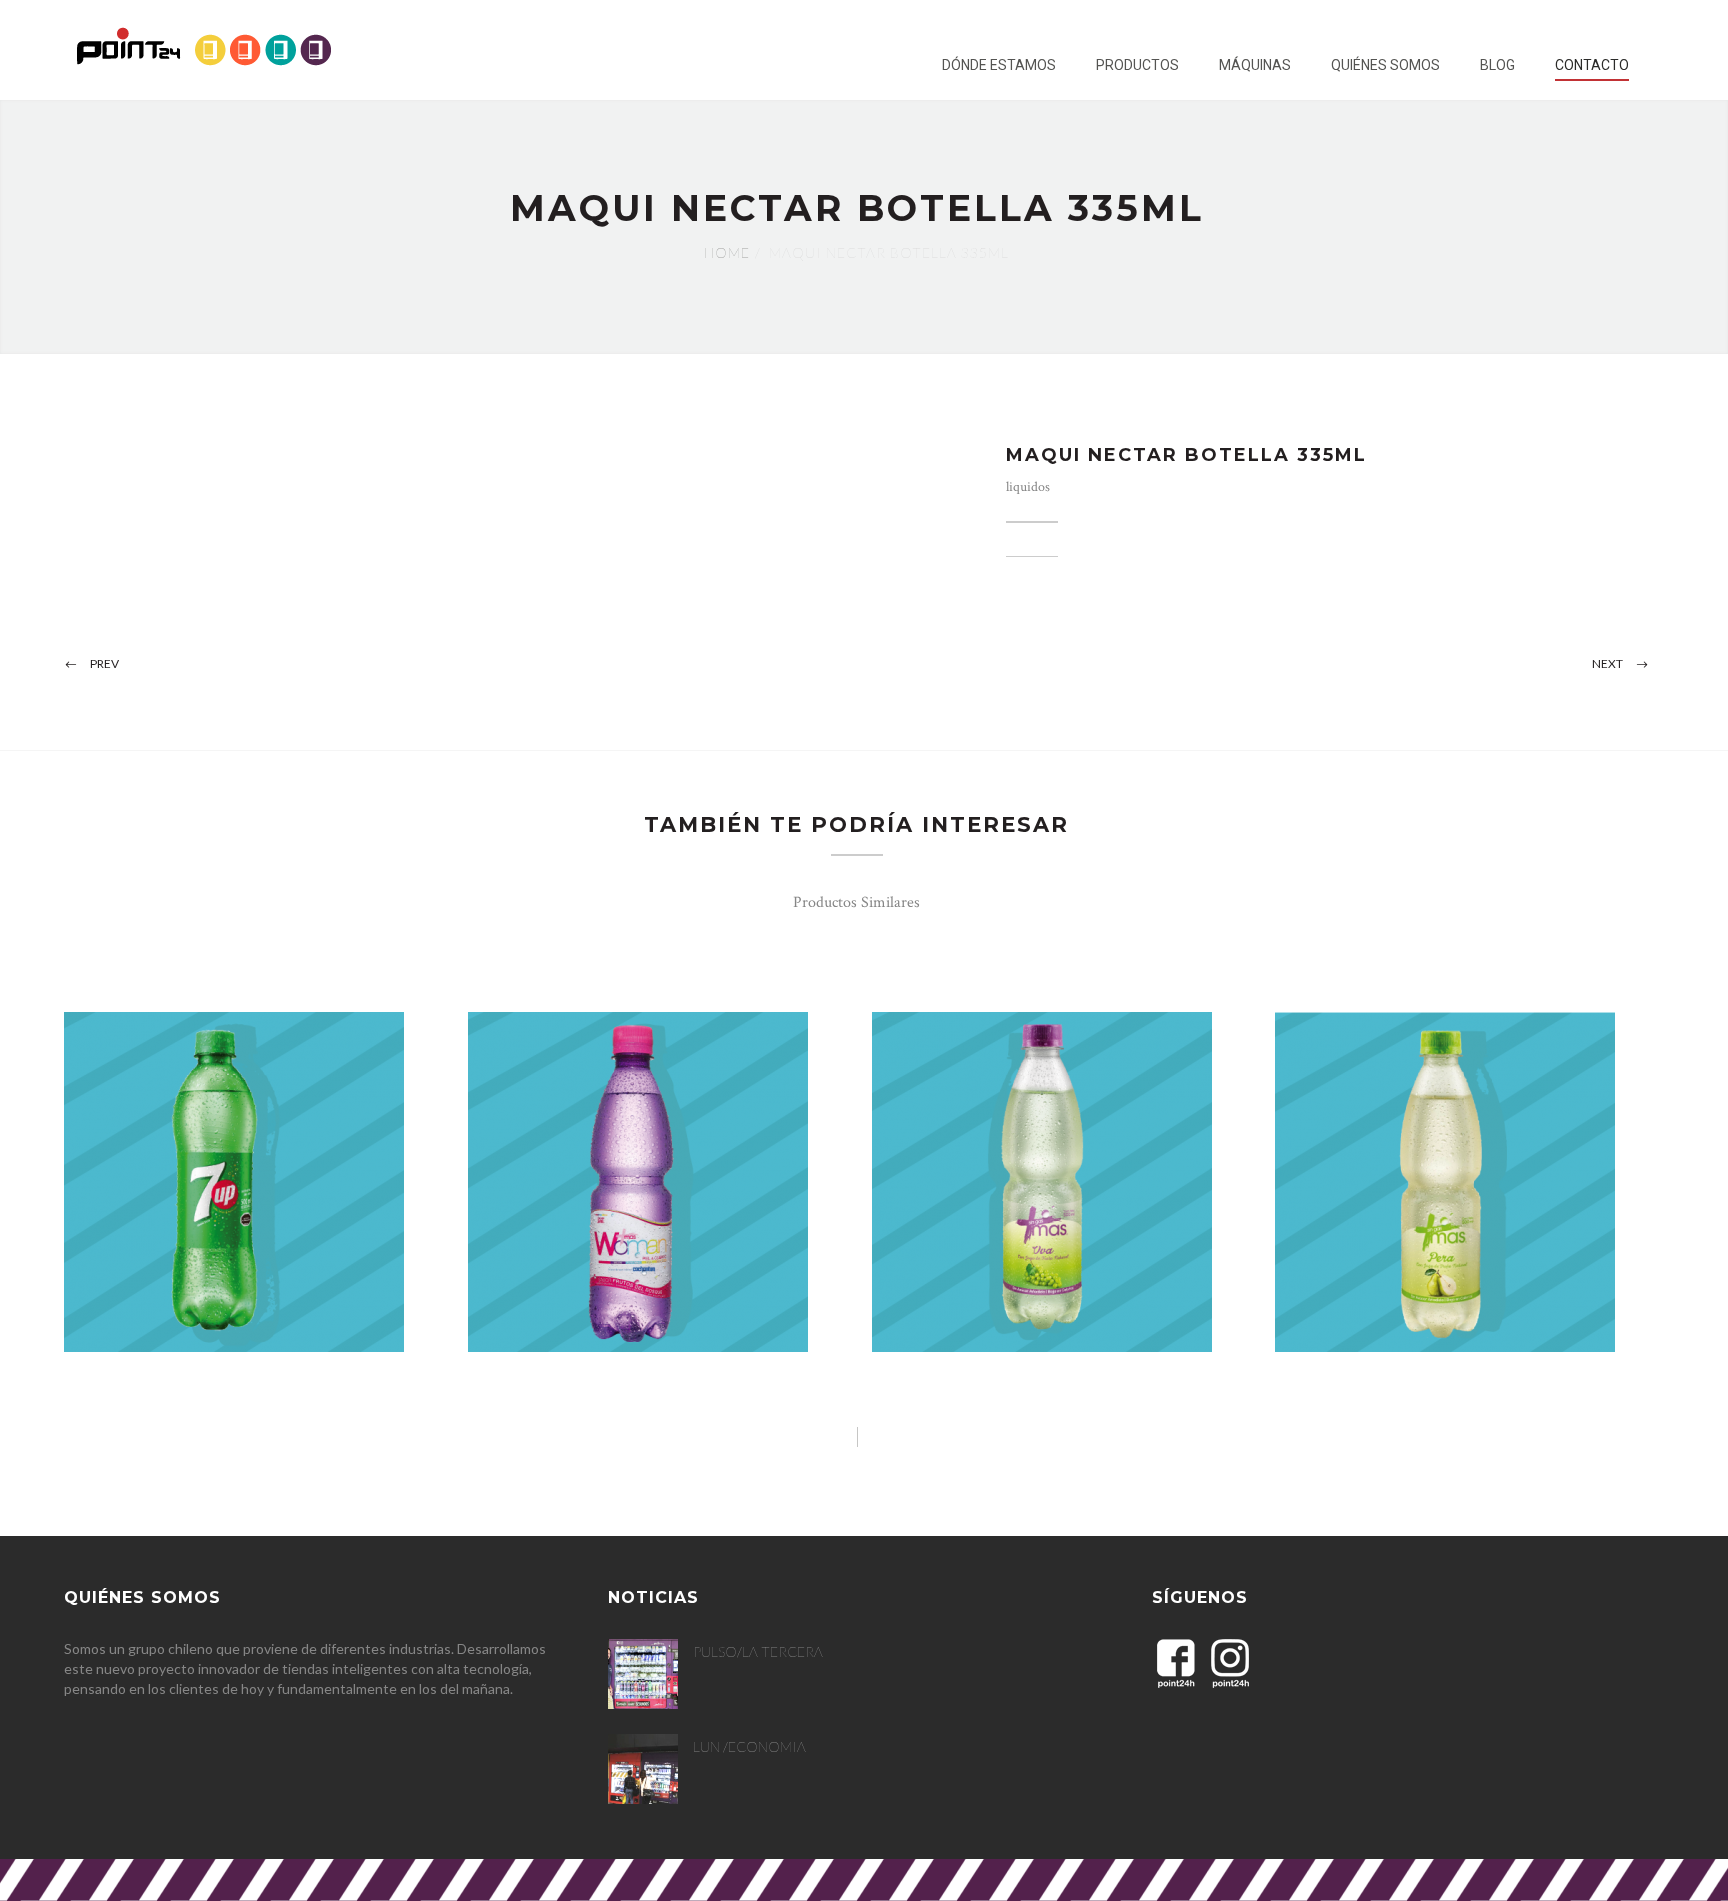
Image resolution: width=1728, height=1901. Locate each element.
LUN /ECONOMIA (749, 1746)
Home (727, 252)
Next (1607, 663)
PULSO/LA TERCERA (758, 1651)
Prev (104, 663)
